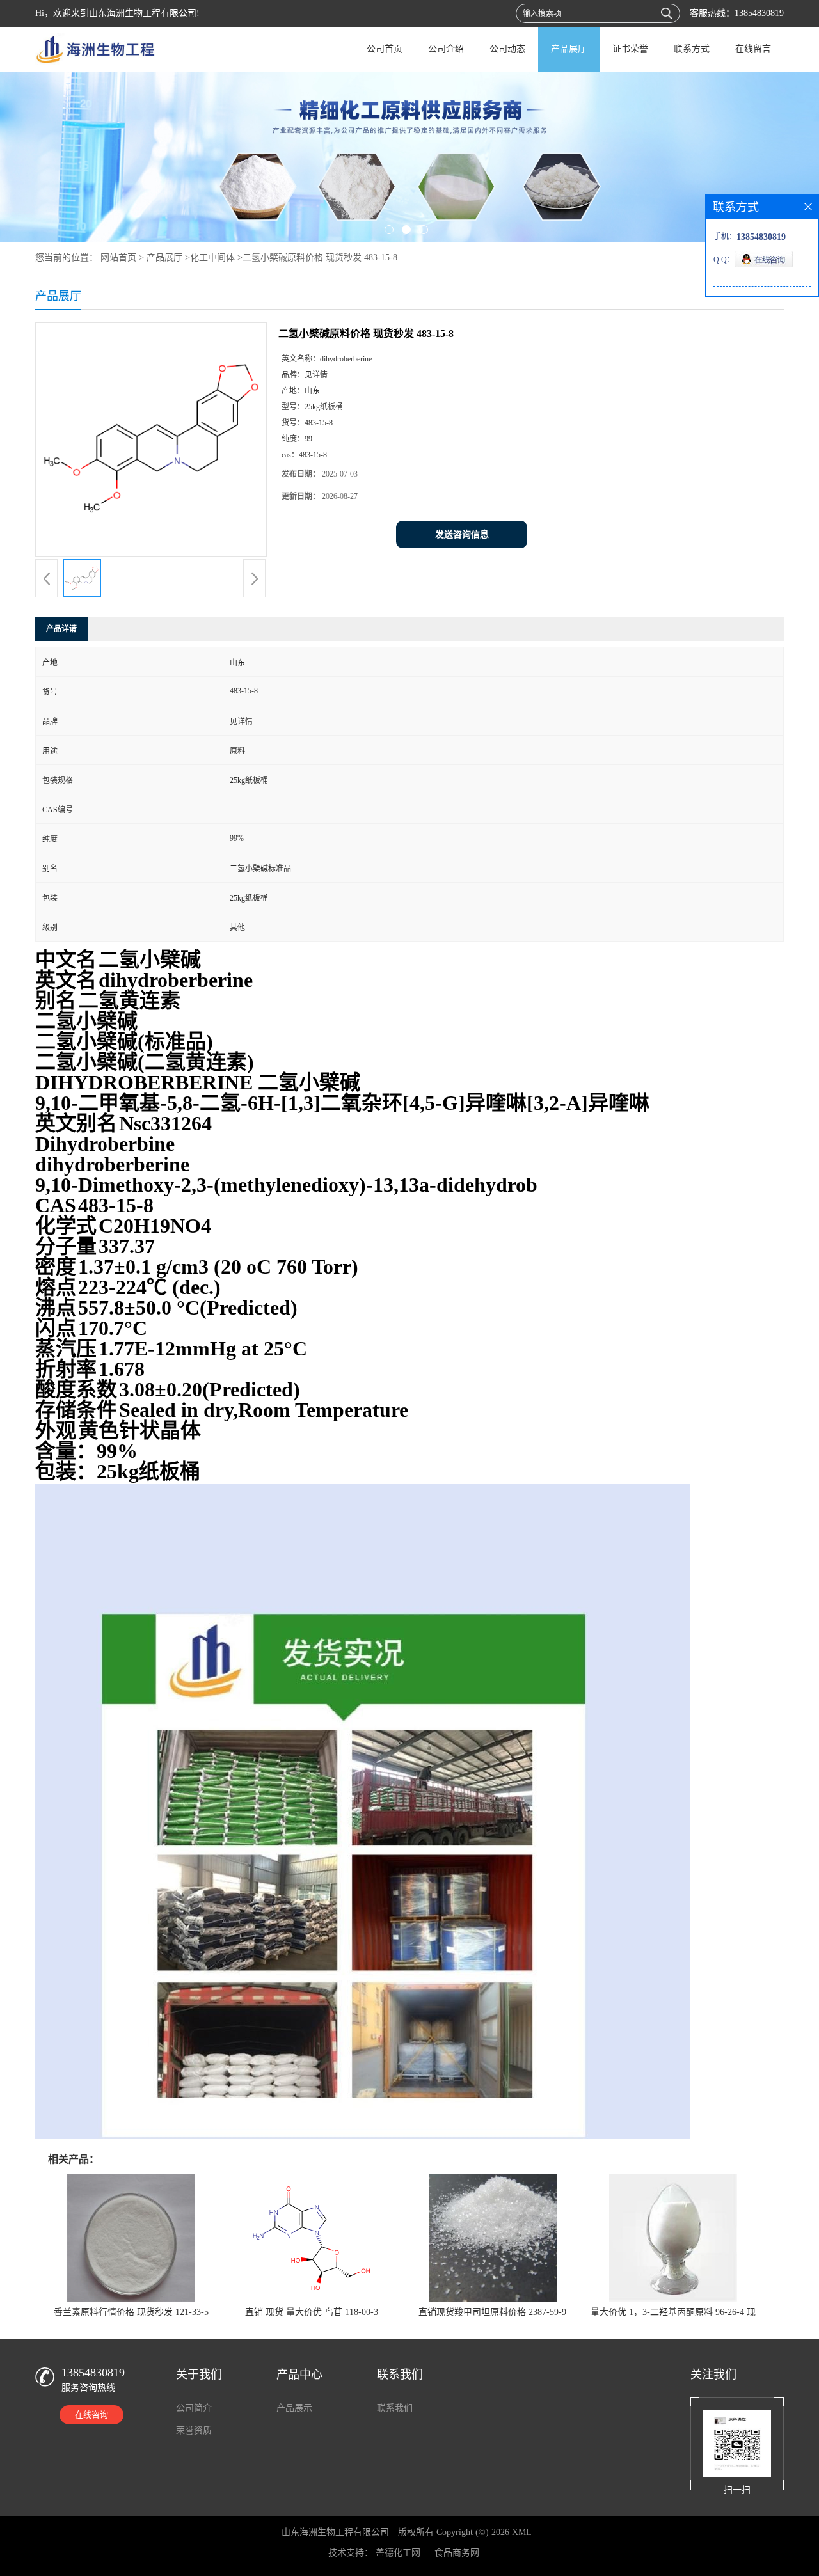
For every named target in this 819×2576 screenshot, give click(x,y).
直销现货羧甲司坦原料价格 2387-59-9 (492, 2312)
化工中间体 (212, 257)
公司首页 (385, 49)
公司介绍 (446, 49)
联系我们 (395, 2408)
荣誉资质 (194, 2430)
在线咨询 (91, 2414)
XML (522, 2532)
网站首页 (118, 257)
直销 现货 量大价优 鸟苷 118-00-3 (312, 2312)
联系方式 (692, 49)
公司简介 (194, 2408)
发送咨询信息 (462, 534)
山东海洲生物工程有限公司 (335, 2532)
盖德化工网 (398, 2553)
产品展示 (294, 2408)
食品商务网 (457, 2553)
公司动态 (507, 49)
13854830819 (759, 13)
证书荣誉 (630, 49)
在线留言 (753, 49)
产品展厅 (569, 49)
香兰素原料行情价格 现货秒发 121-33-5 (131, 2312)
